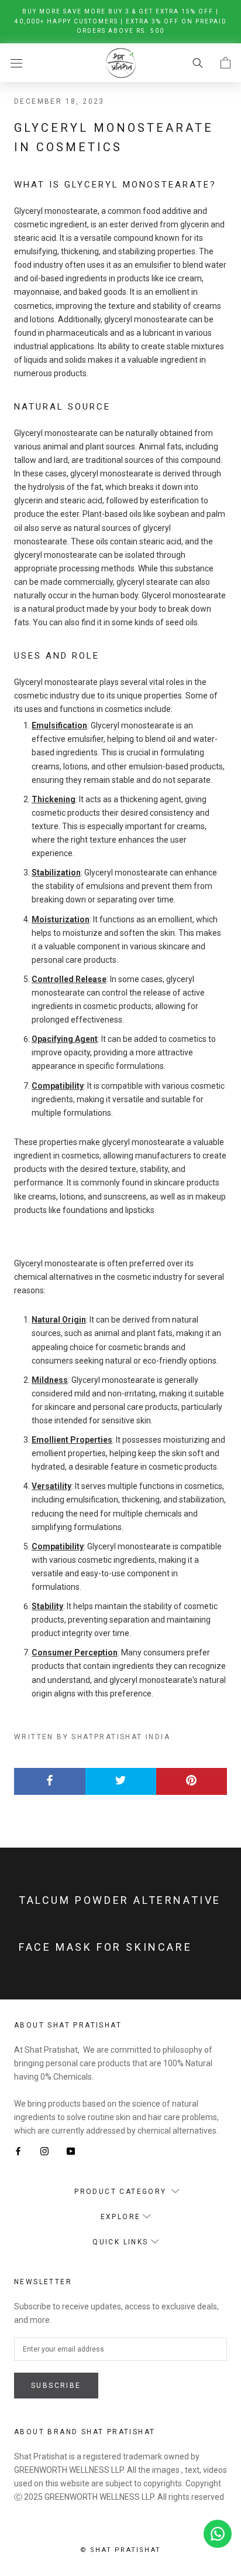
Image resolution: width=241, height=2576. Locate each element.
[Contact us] (218, 2534)
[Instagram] (44, 2151)
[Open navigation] (16, 62)
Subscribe (56, 2386)
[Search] (198, 62)
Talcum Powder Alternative (120, 1900)
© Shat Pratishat (120, 2550)
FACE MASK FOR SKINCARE (105, 1947)
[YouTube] (71, 2151)
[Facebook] (18, 2151)
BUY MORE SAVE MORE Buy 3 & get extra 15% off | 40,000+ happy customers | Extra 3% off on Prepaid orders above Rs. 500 (121, 21)
